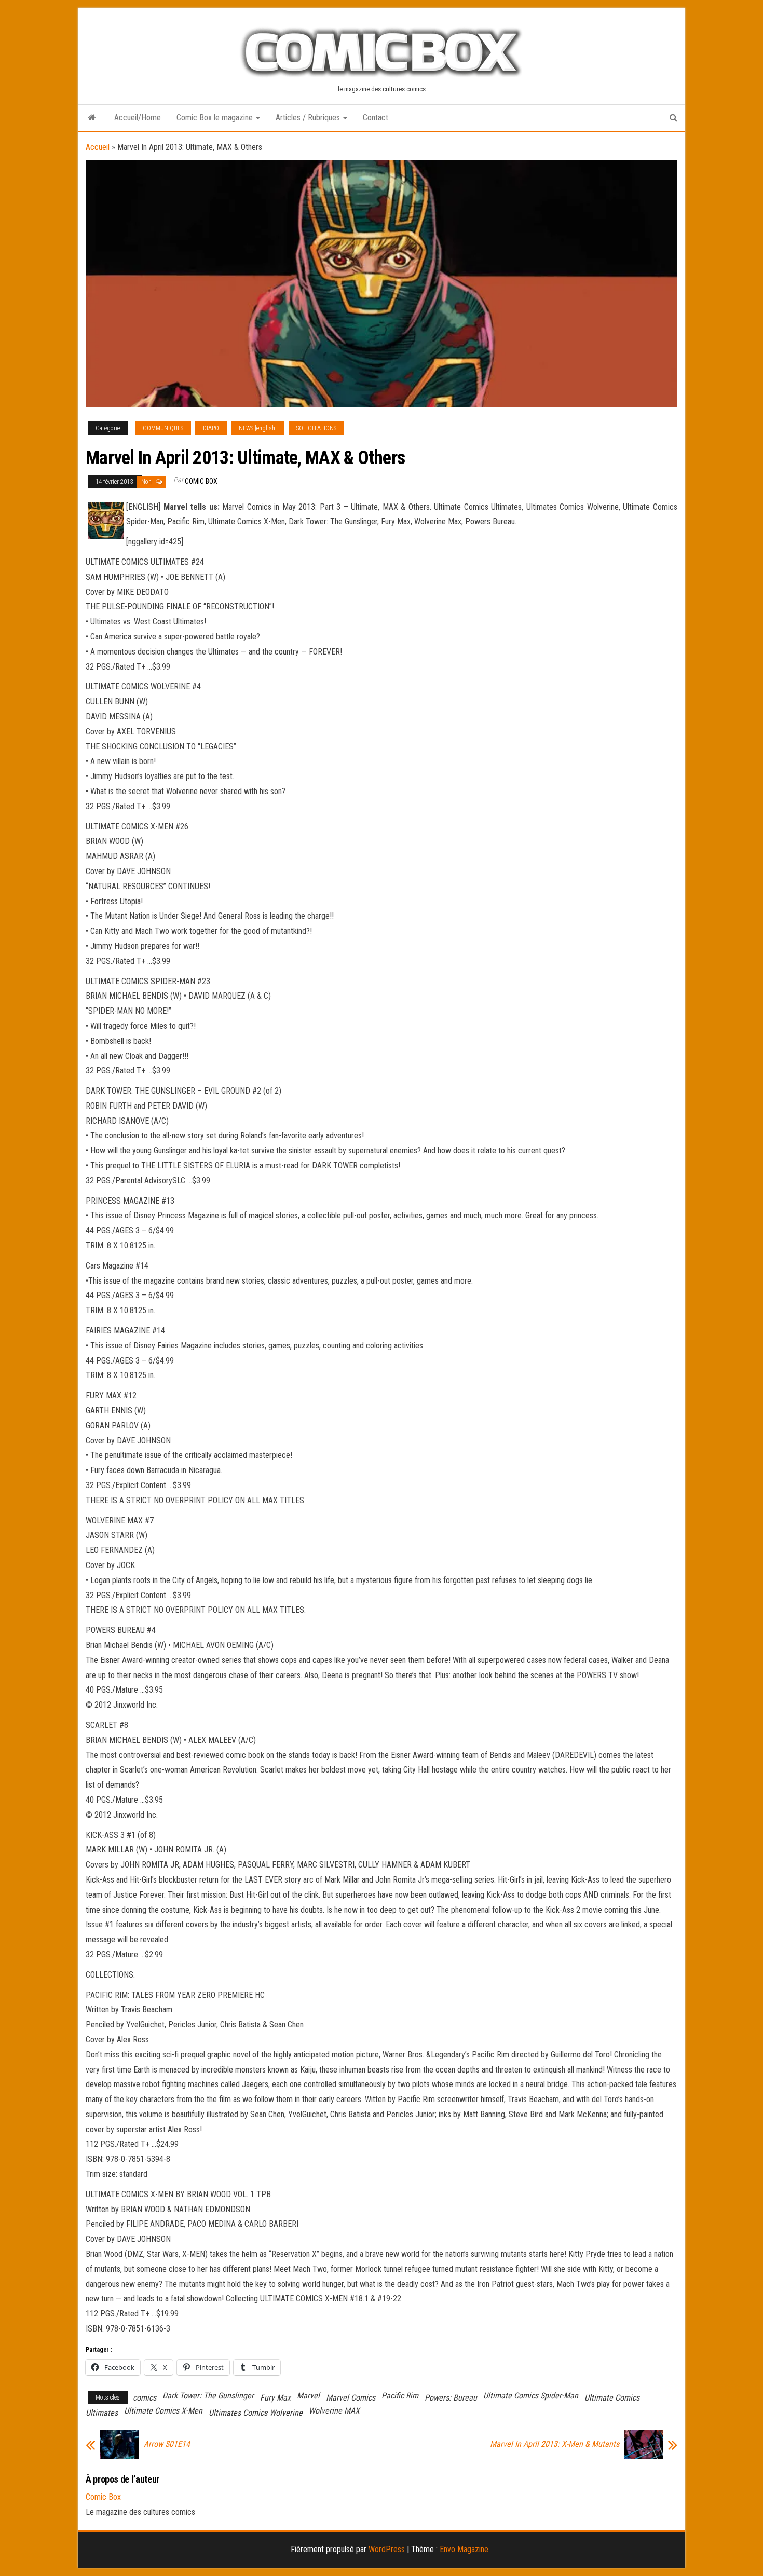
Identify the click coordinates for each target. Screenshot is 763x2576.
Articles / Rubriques (309, 118)
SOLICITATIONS (316, 428)
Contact (376, 118)
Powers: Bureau (451, 2398)
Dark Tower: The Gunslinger (208, 2396)
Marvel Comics (351, 2398)
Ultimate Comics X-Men (163, 2411)
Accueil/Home (138, 118)
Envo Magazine (464, 2549)
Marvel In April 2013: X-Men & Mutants (555, 2444)
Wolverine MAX (334, 2411)
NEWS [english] (258, 428)
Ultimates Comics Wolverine (256, 2413)
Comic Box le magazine (216, 118)
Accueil (98, 147)
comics (145, 2398)
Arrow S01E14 (167, 2444)
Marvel (308, 2396)
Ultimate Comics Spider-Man (531, 2396)
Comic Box (201, 481)
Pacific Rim (400, 2396)
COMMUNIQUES (163, 428)
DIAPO (211, 428)
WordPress (387, 2549)
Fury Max (275, 2398)
